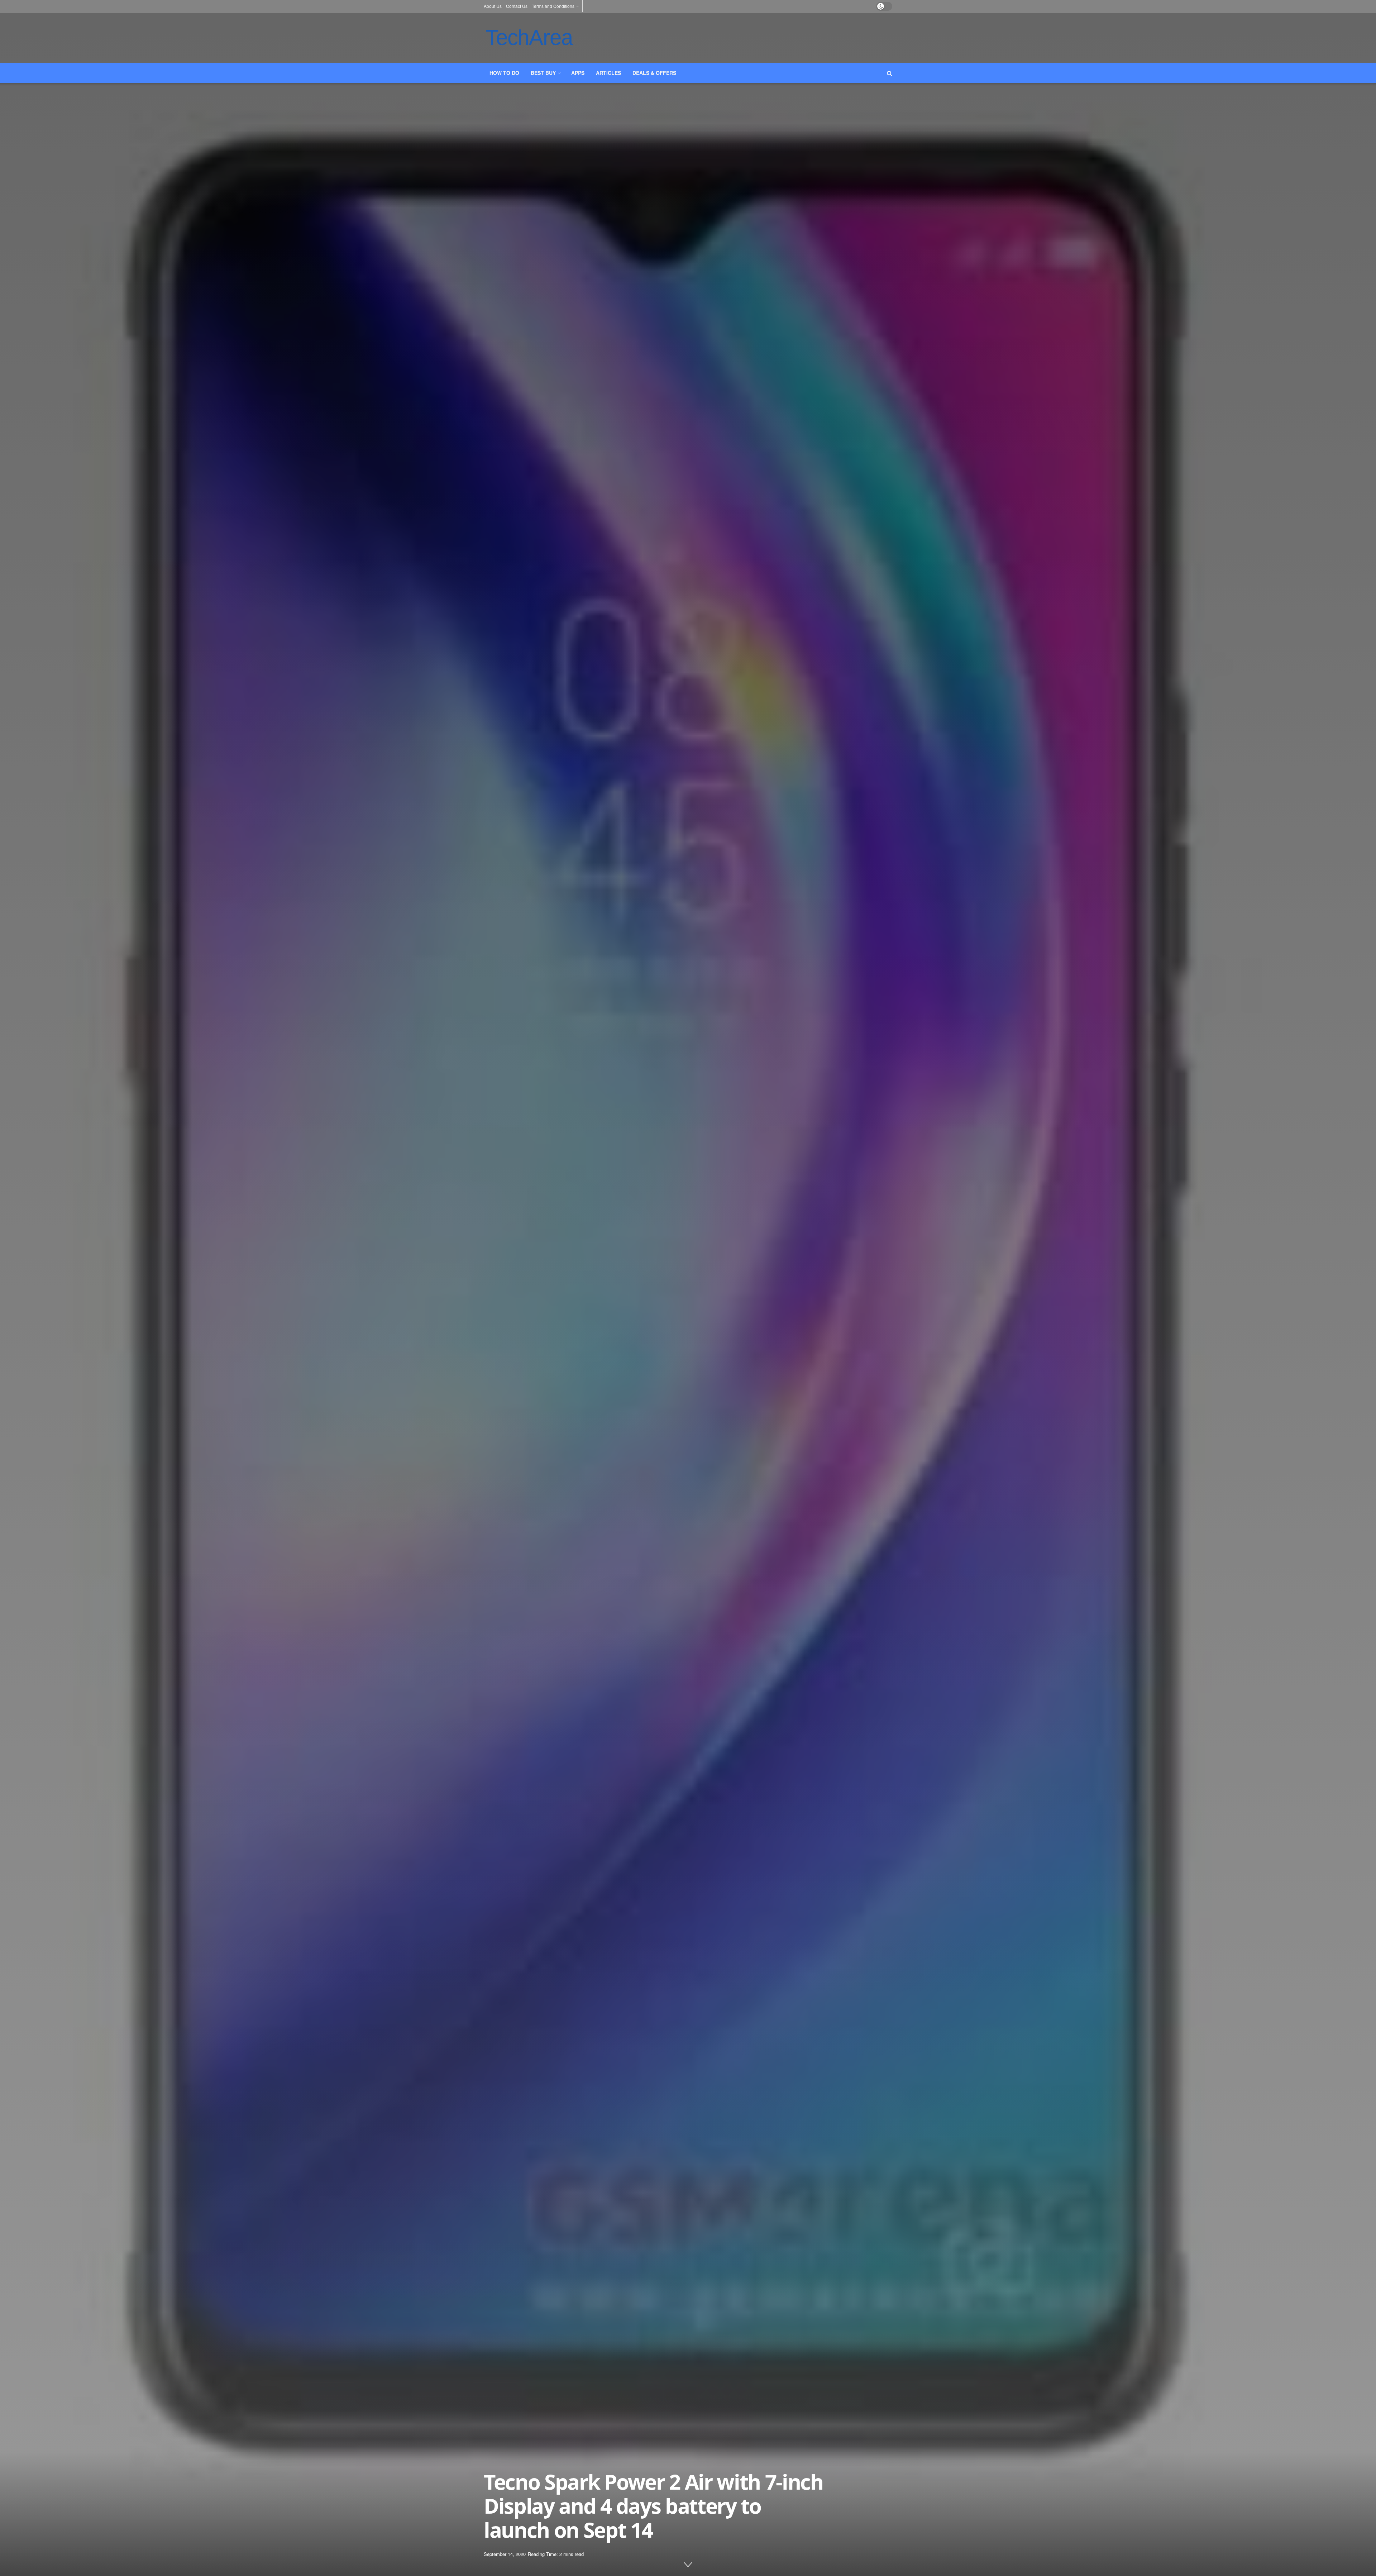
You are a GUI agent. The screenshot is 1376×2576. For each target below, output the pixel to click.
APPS (578, 73)
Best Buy (543, 73)
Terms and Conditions (553, 6)
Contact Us (517, 6)
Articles (608, 73)
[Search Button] (890, 73)
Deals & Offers (654, 73)
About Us (493, 6)
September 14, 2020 (505, 2554)
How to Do (504, 73)
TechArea (529, 37)
